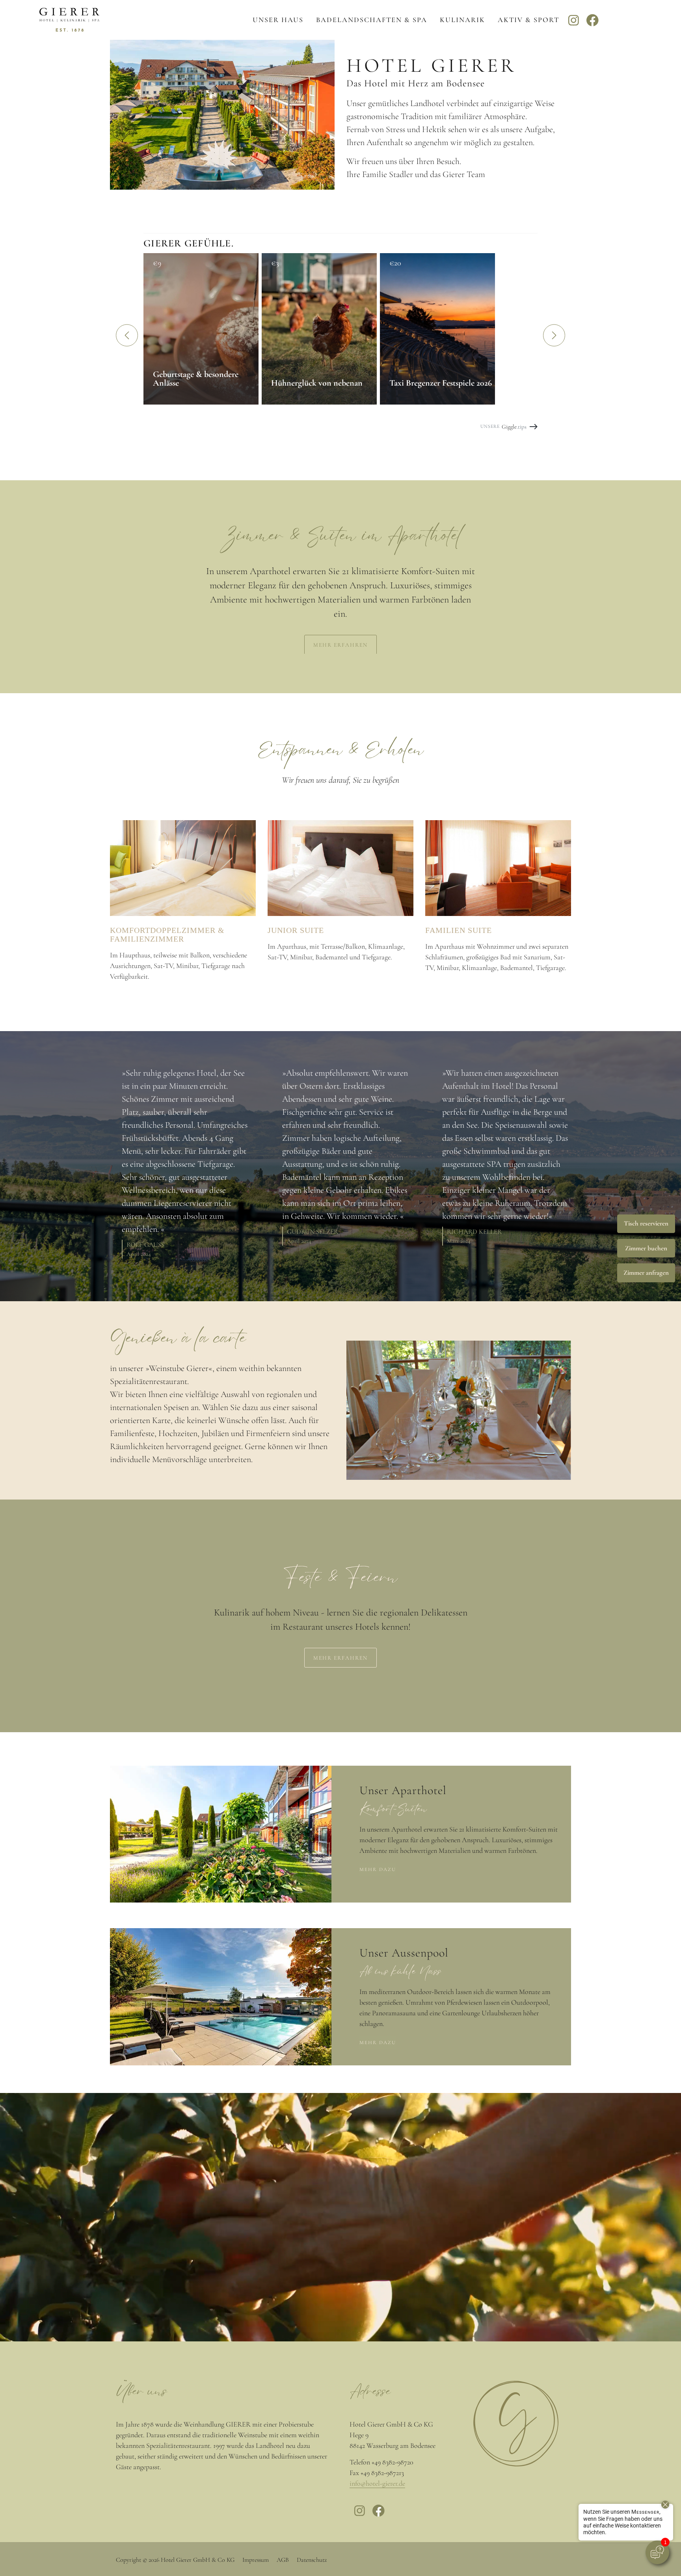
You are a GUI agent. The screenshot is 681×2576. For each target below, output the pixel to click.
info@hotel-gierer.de (377, 2483)
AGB (283, 2560)
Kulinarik (462, 20)
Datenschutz (312, 2560)
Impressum (256, 2560)
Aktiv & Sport (528, 20)
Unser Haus (278, 20)
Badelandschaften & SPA (372, 20)
